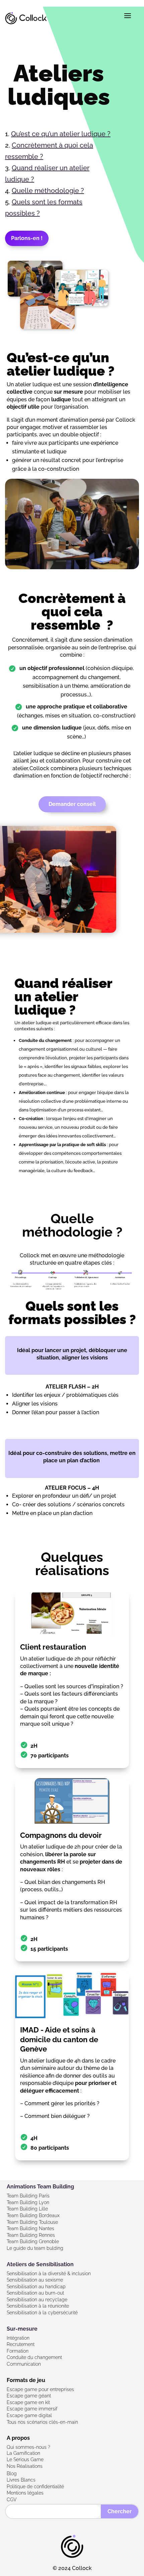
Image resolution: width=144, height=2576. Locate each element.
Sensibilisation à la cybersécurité (42, 2313)
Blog (12, 2474)
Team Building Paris (28, 2196)
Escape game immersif (32, 2409)
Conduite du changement (34, 2357)
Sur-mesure (22, 2329)
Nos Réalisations (25, 2466)
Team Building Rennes (31, 2235)
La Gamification (23, 2453)
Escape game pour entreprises (40, 2389)
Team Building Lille (27, 2209)
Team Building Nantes (30, 2228)
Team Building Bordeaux (33, 2215)
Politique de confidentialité (35, 2487)
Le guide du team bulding (35, 2248)
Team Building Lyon (28, 2202)
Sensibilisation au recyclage (37, 2300)
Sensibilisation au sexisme (35, 2280)
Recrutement (21, 2344)
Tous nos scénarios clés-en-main (42, 2422)
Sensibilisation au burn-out (35, 2293)
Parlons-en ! (27, 238)
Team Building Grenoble (33, 2241)
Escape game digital (29, 2415)
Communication (24, 2364)
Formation (18, 2351)
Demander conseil (72, 804)
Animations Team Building (40, 2187)
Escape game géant (29, 2396)
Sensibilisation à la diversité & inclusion (49, 2274)
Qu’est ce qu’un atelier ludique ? (61, 134)
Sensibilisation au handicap (36, 2287)
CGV (12, 2500)
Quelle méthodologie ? (48, 191)
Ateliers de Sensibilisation (40, 2264)
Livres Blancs (21, 2480)
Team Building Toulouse (32, 2222)
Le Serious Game (25, 2459)
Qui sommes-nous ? (28, 2447)
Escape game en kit (28, 2402)
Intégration (18, 2338)
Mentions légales (25, 2493)
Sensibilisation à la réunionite (38, 2306)
